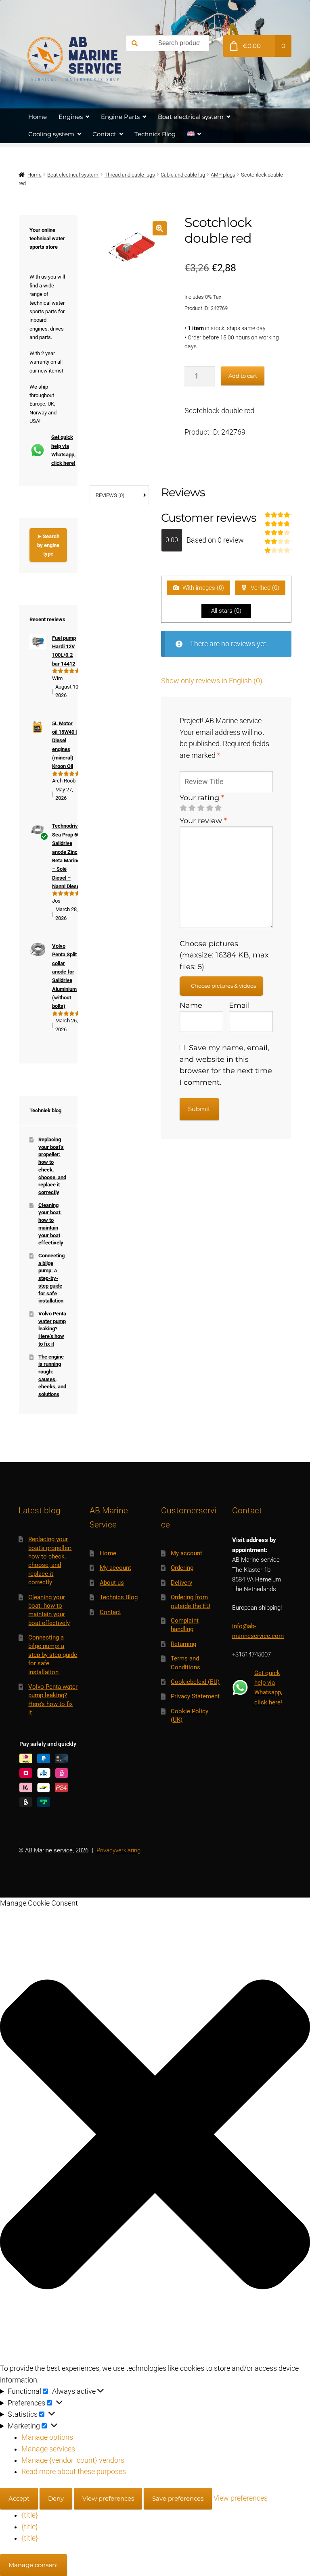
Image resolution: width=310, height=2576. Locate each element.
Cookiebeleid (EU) (195, 1682)
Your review (203, 821)
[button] (160, 228)
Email (239, 1005)
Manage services (48, 2449)
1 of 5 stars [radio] (183, 808)
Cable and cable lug (183, 175)
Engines (71, 117)
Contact (104, 134)
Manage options (47, 2437)
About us (112, 1583)
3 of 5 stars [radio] (201, 808)
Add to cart (243, 376)
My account (115, 1568)
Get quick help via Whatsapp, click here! (59, 450)
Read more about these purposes (74, 2472)
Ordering (182, 1568)
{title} (30, 2515)
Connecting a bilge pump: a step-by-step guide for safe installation (51, 1278)
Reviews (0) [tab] (110, 495)
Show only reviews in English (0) (212, 681)
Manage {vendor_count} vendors (73, 2460)
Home (38, 117)
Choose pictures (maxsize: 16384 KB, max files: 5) (224, 955)
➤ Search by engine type (48, 545)
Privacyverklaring (118, 1850)
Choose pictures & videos (223, 986)
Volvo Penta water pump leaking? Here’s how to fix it (52, 1329)
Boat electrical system (191, 117)
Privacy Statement (195, 1696)
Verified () (264, 588)
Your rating (202, 798)
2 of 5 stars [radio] (192, 808)
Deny (56, 2498)
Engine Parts (120, 117)
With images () (202, 588)
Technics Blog (155, 134)
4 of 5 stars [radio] (209, 808)
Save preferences (178, 2498)
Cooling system (51, 134)
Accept (19, 2498)
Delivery (181, 1583)
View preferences (108, 2498)
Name (191, 1005)
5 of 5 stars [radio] (218, 808)
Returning (183, 1644)
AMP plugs (223, 175)
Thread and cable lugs (130, 175)
